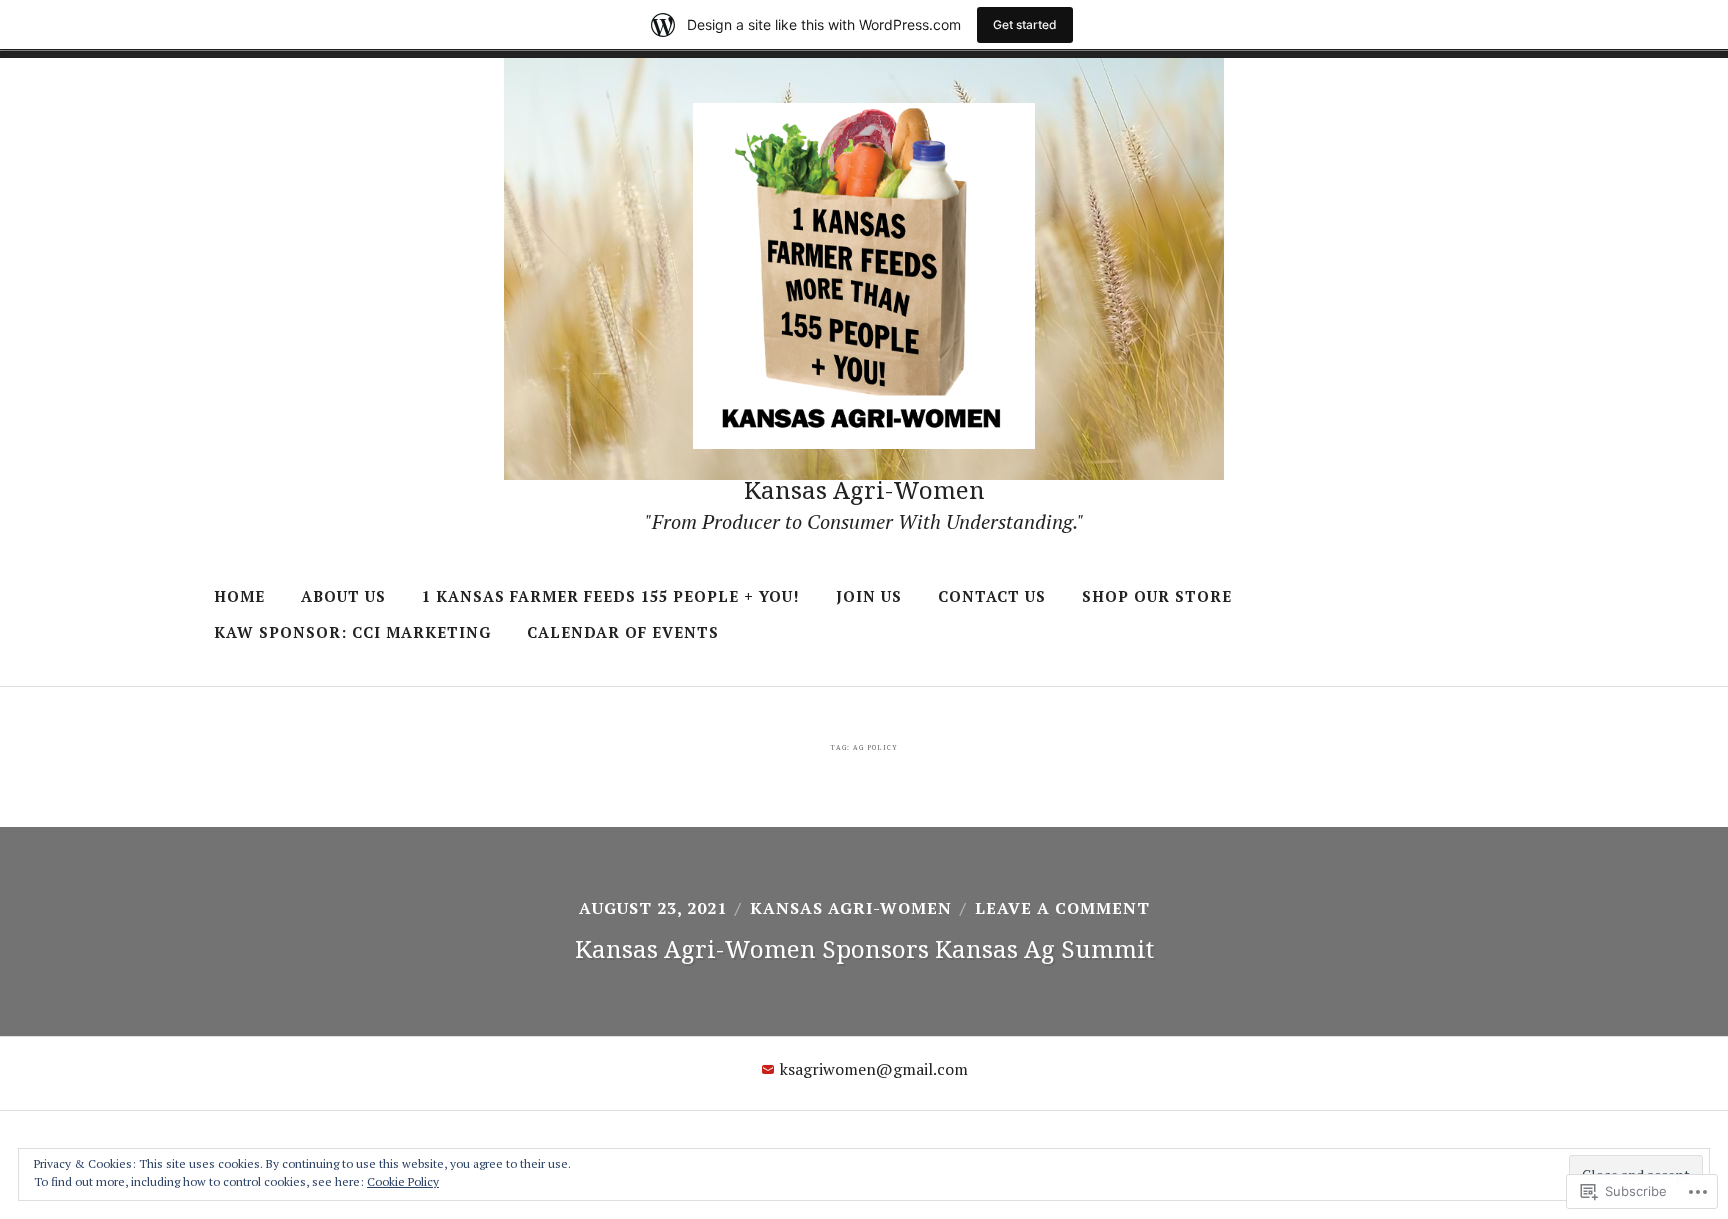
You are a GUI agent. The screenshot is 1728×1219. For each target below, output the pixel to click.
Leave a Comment (1062, 908)
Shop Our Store (1157, 596)
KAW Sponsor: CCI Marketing (352, 632)
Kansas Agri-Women (864, 489)
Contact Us (992, 596)
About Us (343, 596)
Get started (1025, 24)
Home (239, 596)
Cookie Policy (403, 1181)
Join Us (869, 596)
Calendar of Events (623, 632)
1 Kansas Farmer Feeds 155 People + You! (611, 596)
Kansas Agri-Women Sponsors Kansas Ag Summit (864, 948)
